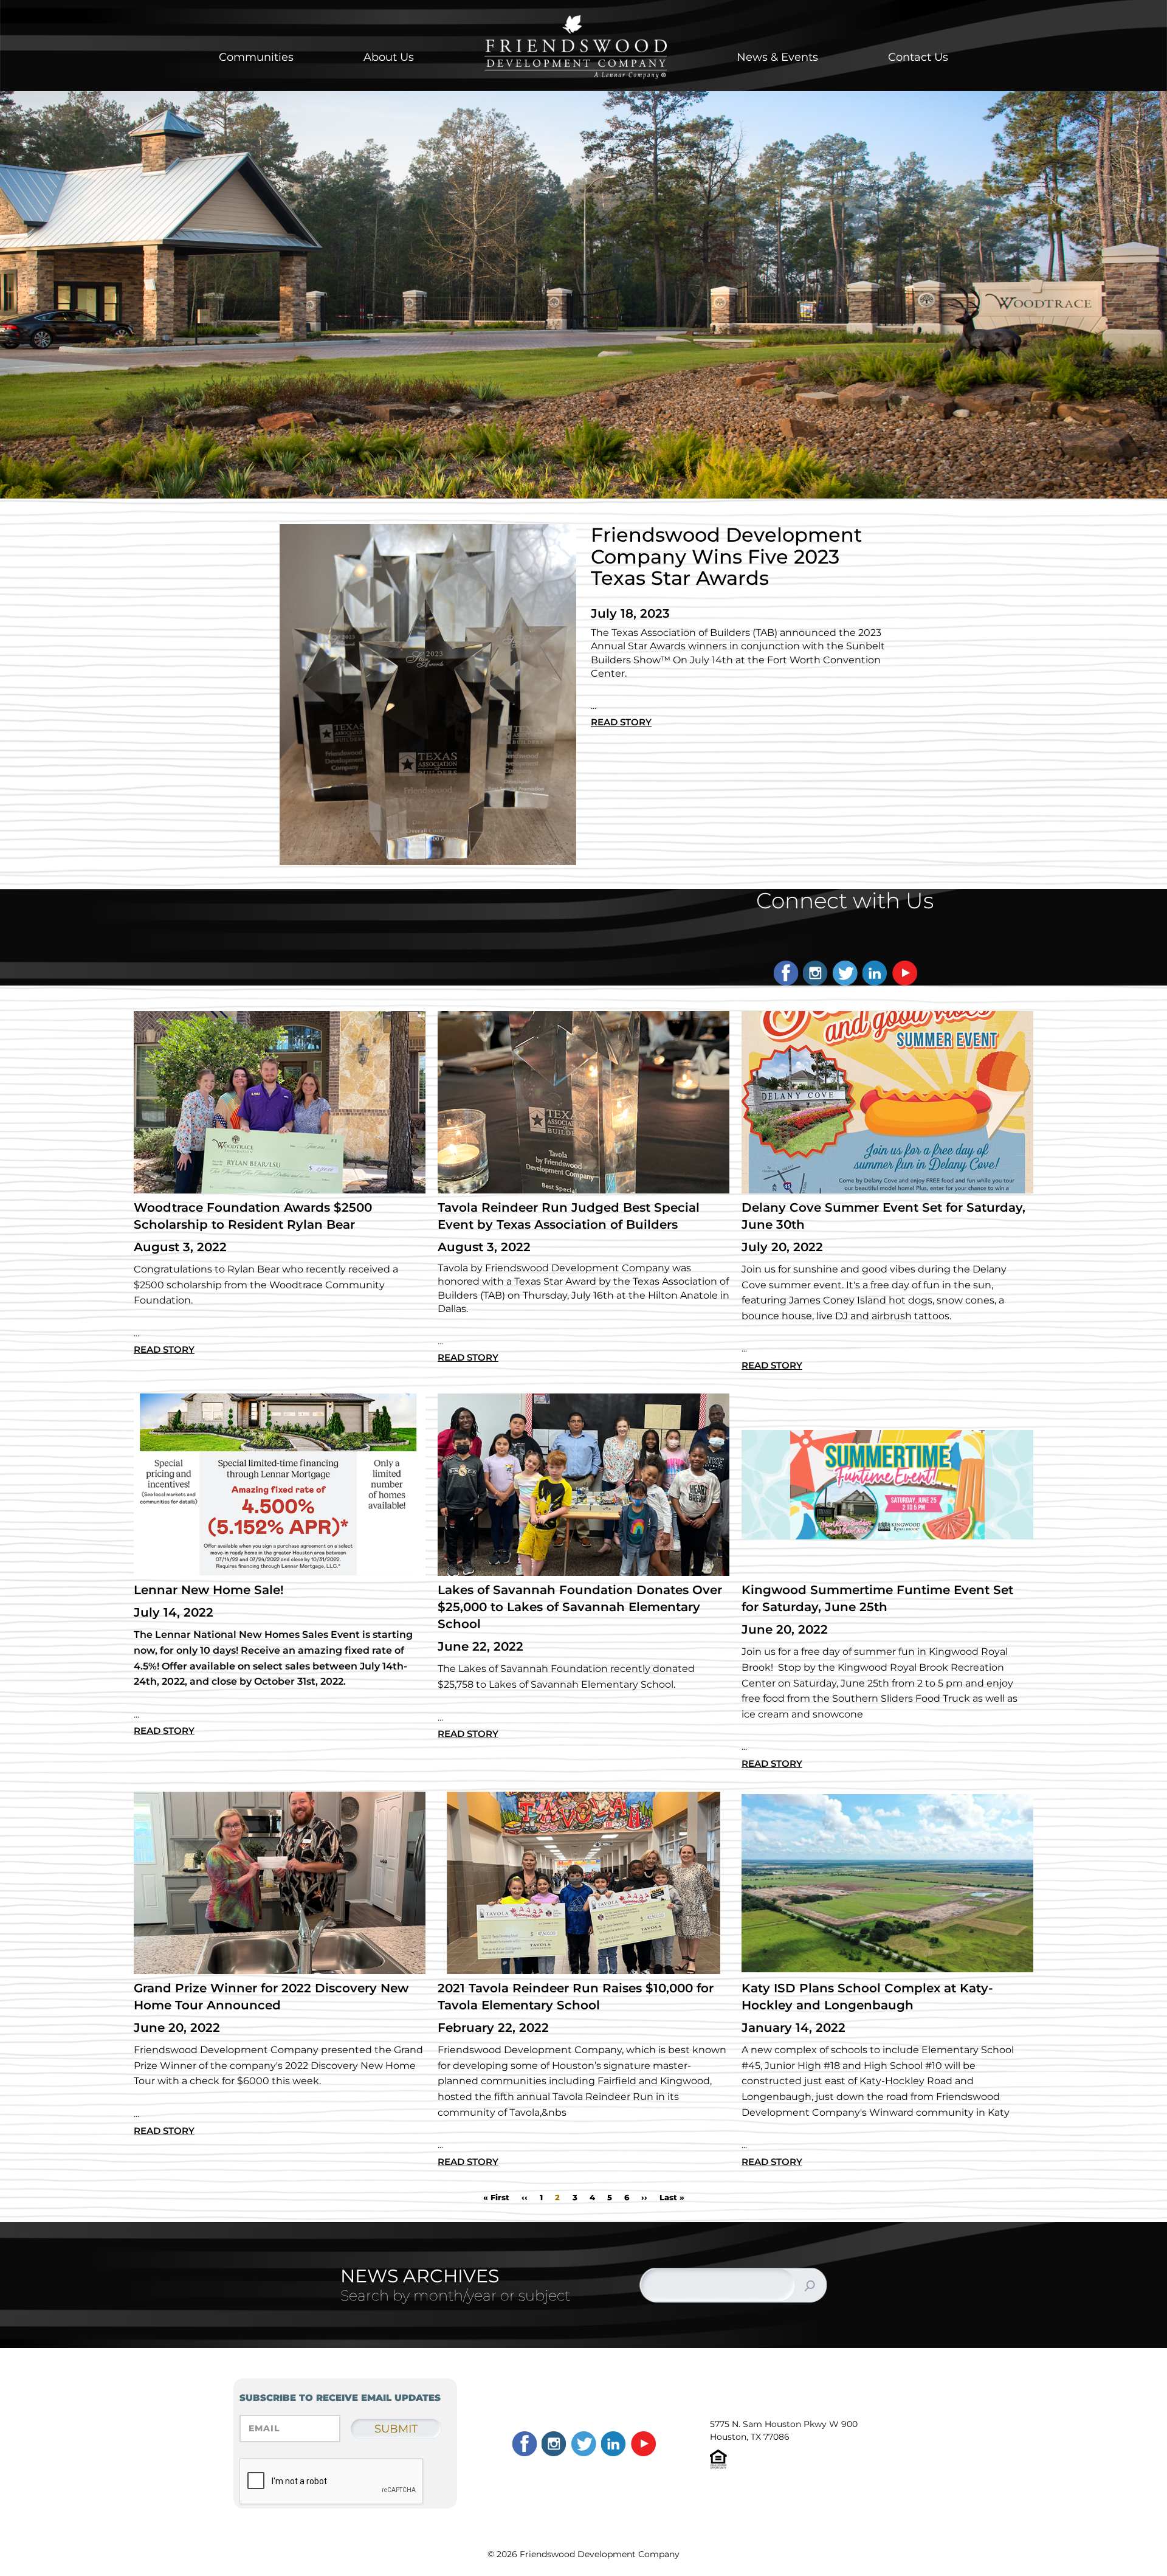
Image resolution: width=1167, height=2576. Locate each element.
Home (576, 47)
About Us (389, 57)
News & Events (777, 57)
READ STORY (621, 722)
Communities (256, 57)
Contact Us (918, 57)
